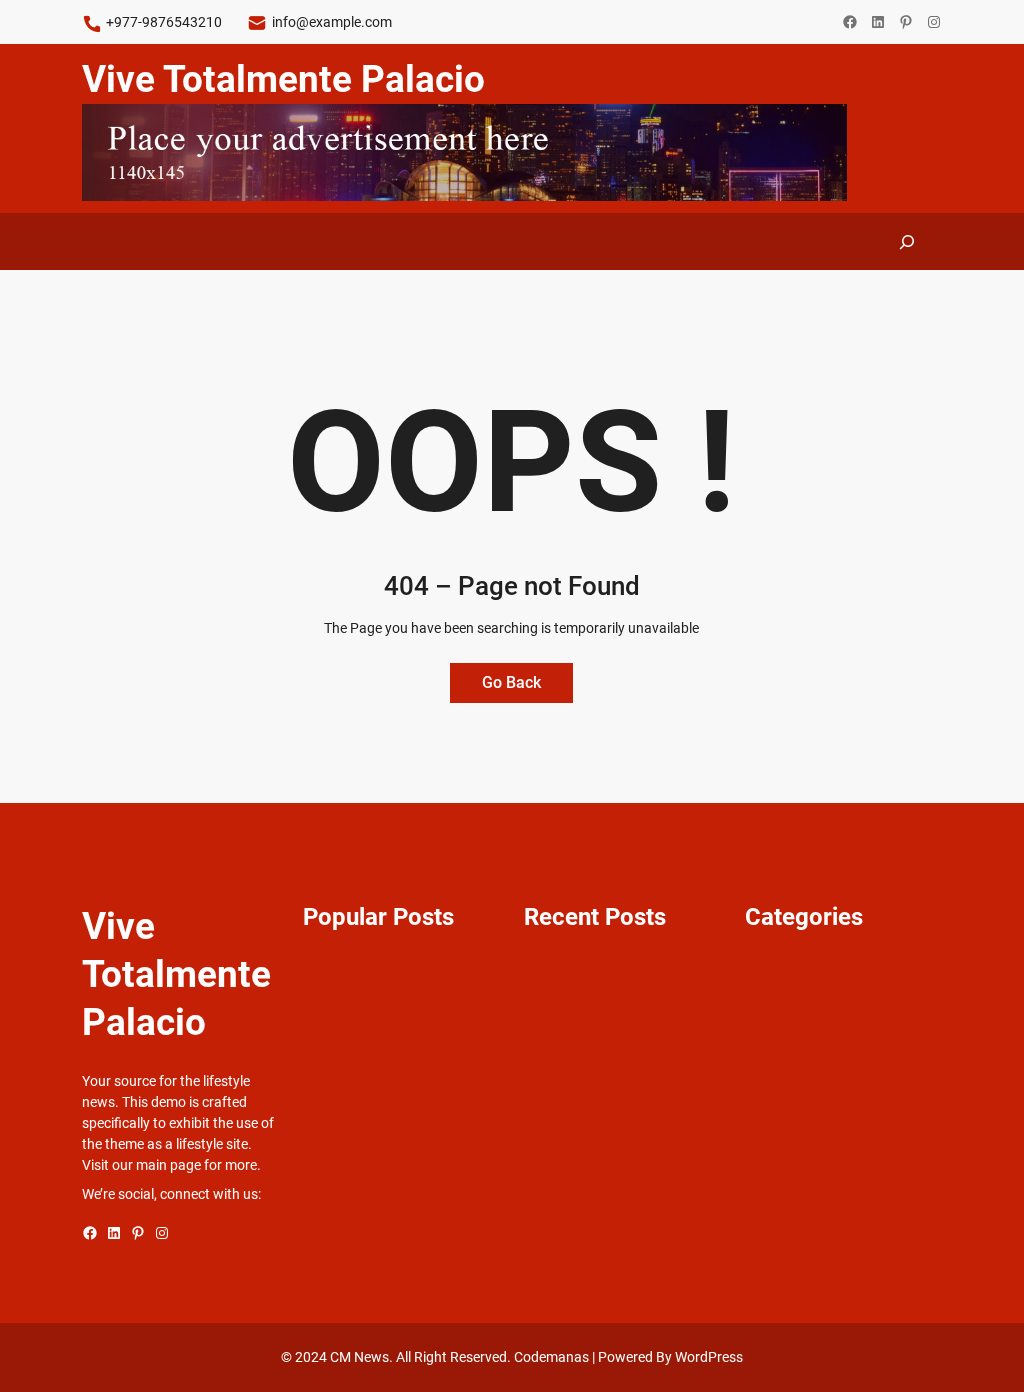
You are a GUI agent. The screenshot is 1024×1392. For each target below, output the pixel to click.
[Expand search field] (908, 241)
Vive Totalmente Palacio (283, 79)
